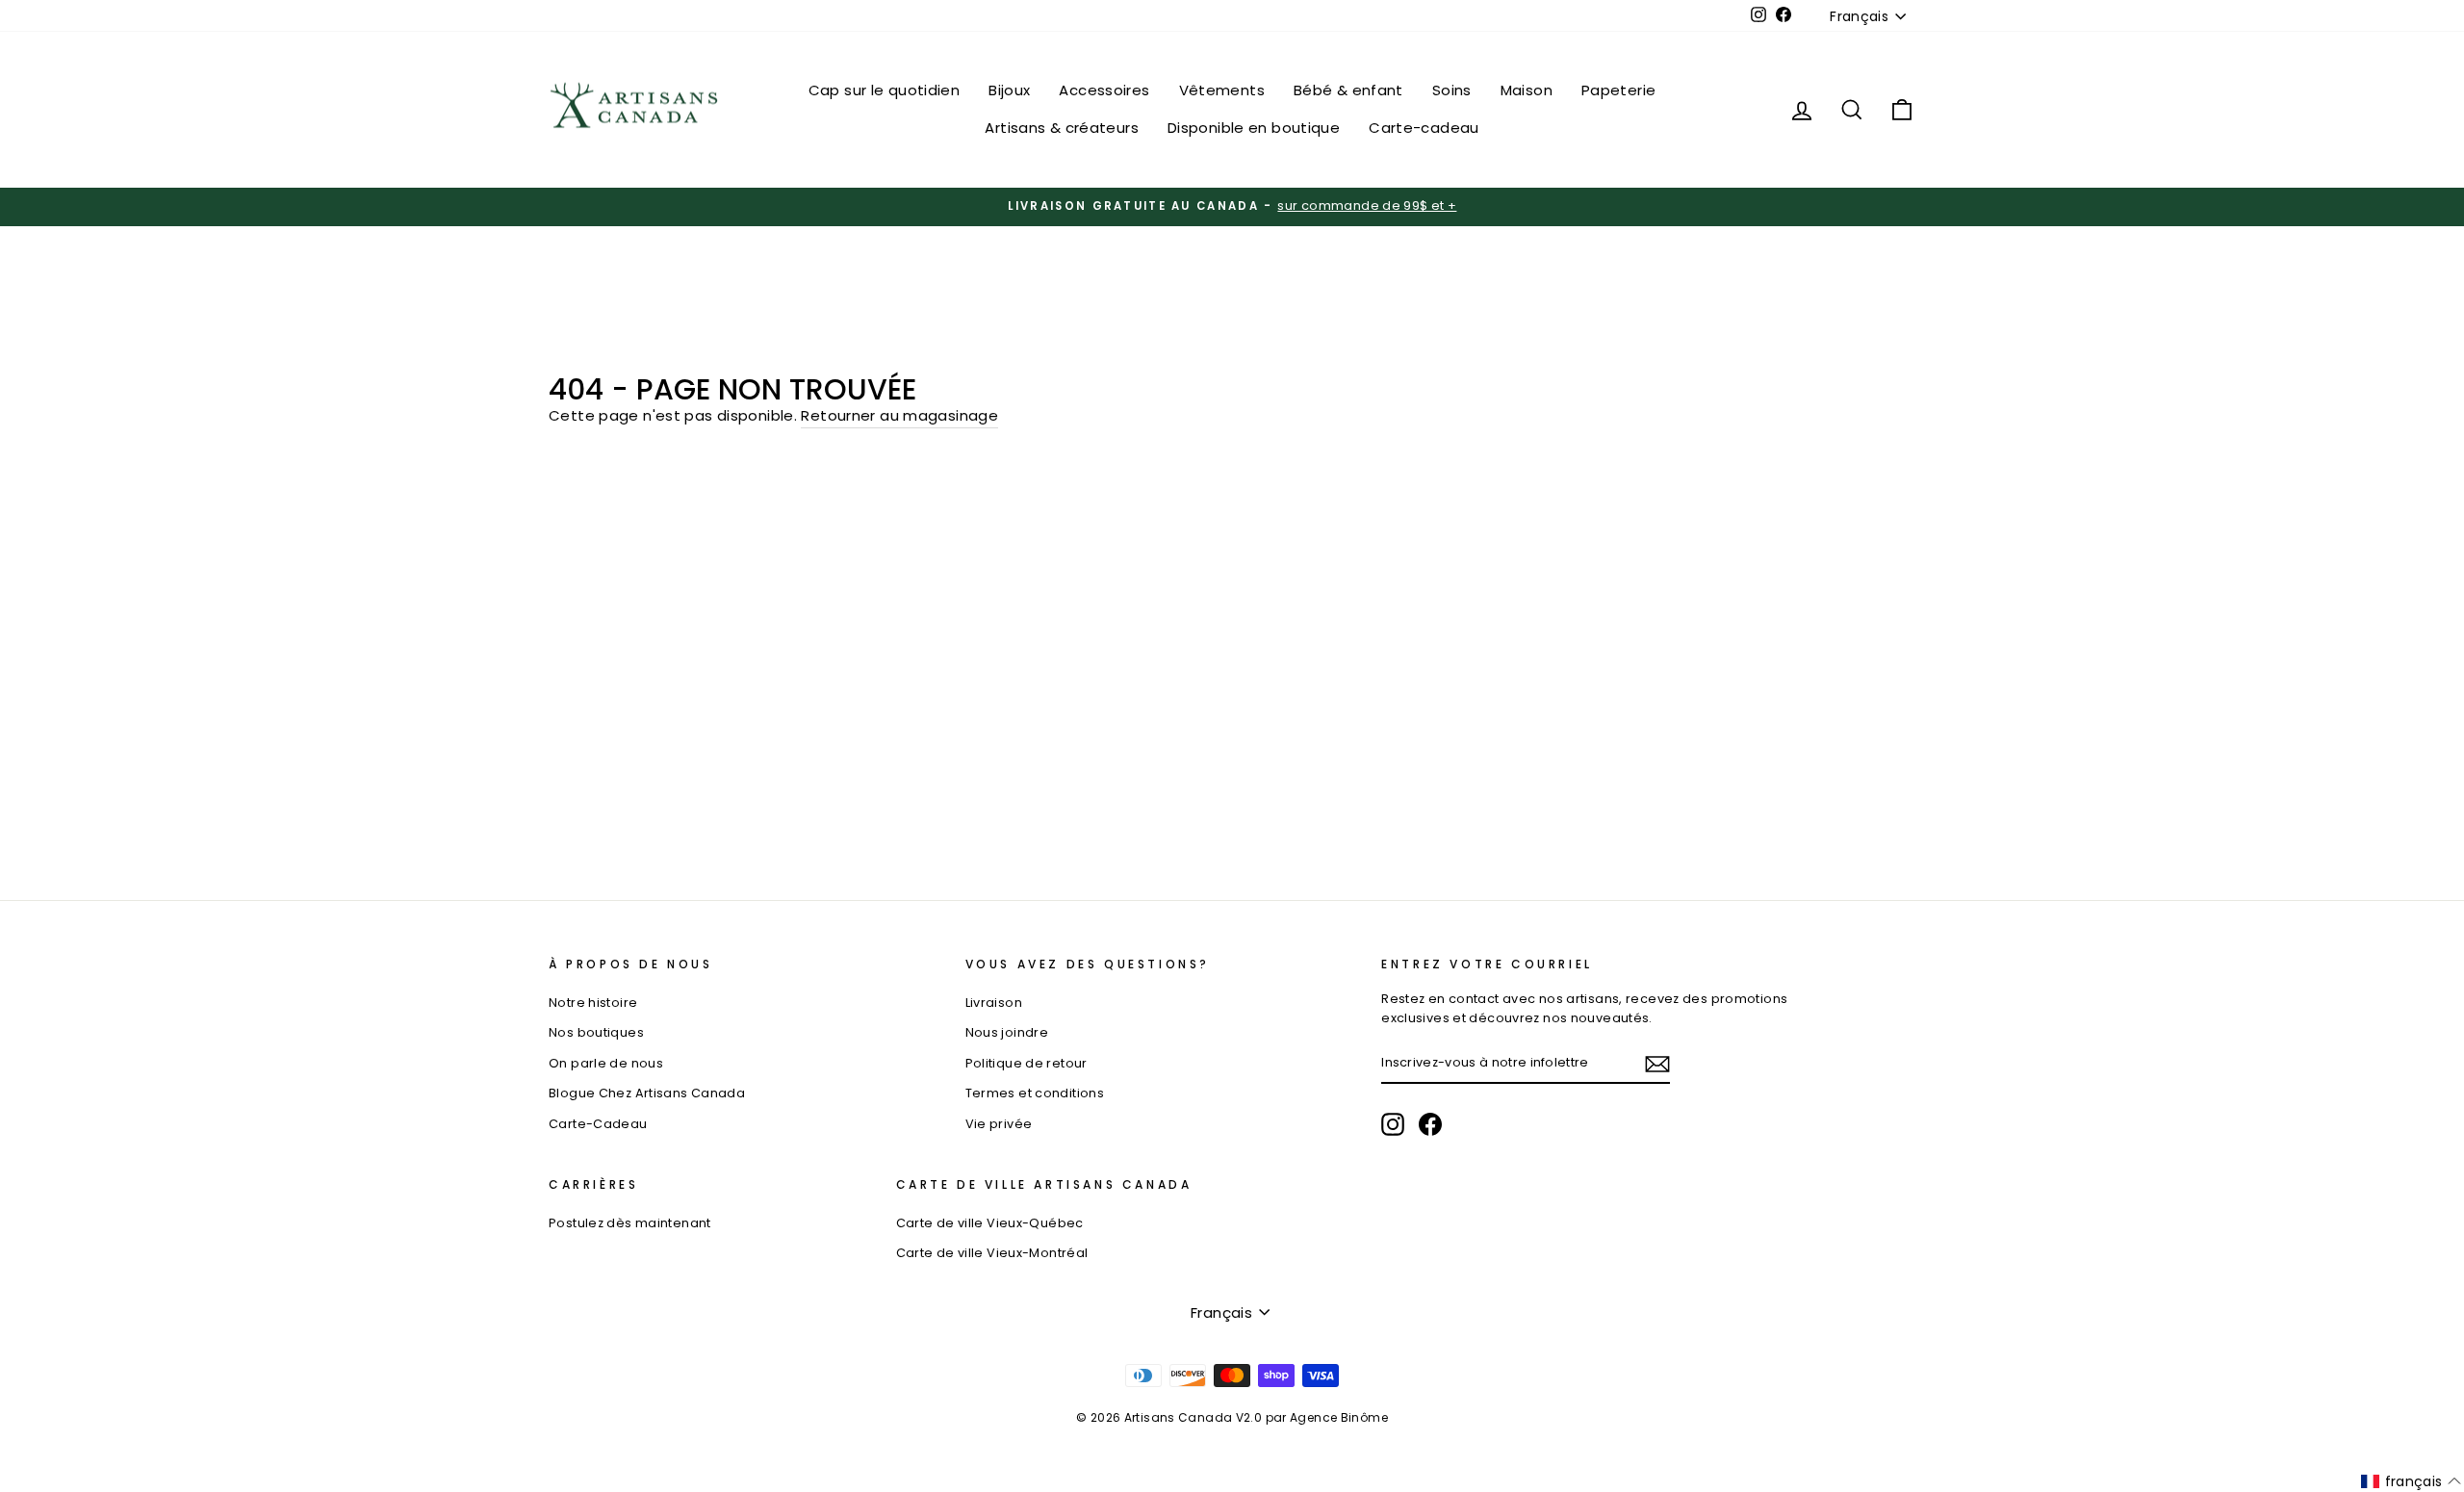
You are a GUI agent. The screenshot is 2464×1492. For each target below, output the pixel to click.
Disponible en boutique (1254, 128)
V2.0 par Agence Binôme (1312, 1417)
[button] (2412, 1481)
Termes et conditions (1035, 1093)
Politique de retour (1027, 1063)
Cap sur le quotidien (885, 90)
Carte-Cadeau (598, 1124)
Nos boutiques (596, 1032)
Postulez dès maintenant (630, 1223)
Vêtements (1222, 90)
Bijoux (1009, 90)
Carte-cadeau (1424, 128)
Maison (1527, 90)
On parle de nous (606, 1063)
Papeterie (1618, 90)
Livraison (994, 1003)
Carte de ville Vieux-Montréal (992, 1253)
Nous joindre (1007, 1032)
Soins (1452, 90)
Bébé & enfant (1348, 90)
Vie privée (999, 1124)
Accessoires (1104, 90)
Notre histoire (593, 1003)
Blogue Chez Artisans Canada (647, 1093)
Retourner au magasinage (899, 415)
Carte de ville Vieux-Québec (990, 1223)
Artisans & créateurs (1062, 128)
